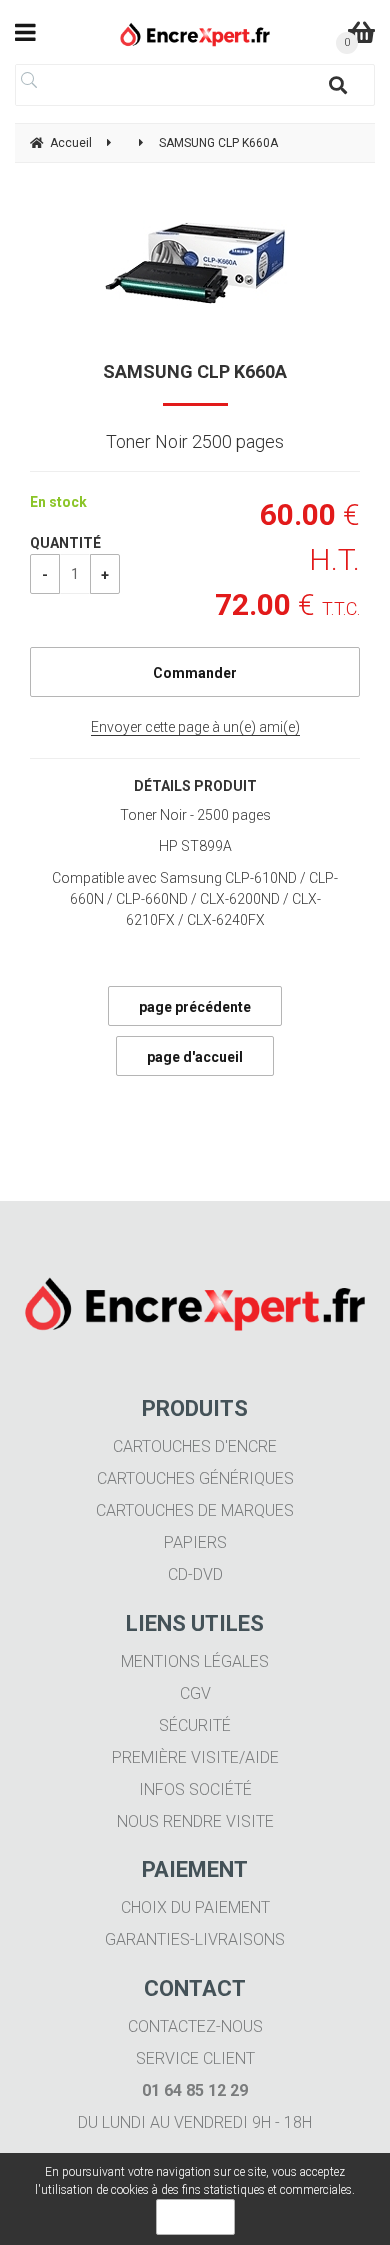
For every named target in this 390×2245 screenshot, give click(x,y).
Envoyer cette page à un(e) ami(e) (195, 727)
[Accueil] (195, 34)
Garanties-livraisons (195, 1939)
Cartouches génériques (195, 1478)
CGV (195, 1693)
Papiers (195, 1542)
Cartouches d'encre (195, 1446)
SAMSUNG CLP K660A (195, 371)
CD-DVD (195, 1574)
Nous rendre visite (195, 1821)
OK (195, 2217)
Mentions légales (195, 1661)
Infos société (195, 1789)
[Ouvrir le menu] (25, 32)
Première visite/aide (195, 1757)
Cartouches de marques (195, 1510)
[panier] (361, 32)
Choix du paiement (195, 1907)
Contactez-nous (195, 2026)
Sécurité (195, 1725)
